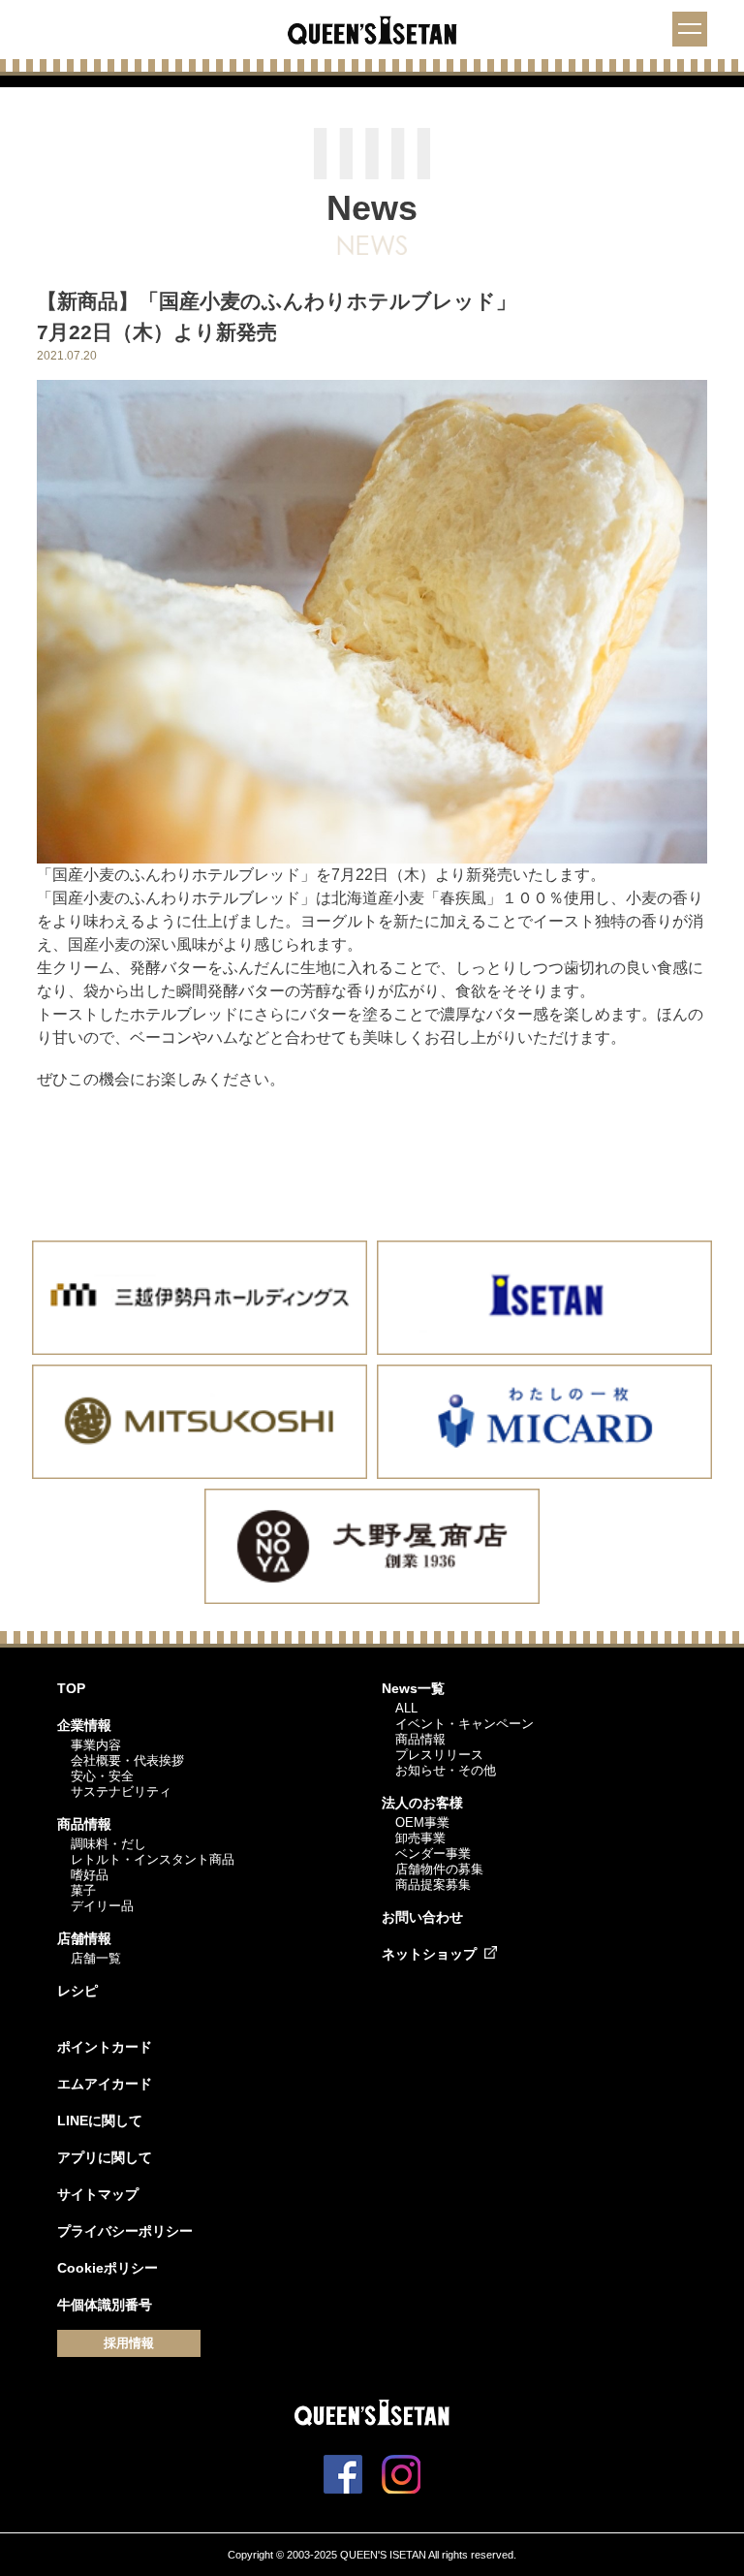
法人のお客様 (422, 1803)
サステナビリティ (121, 1791)
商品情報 (84, 1824)
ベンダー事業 (433, 1853)
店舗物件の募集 (439, 1869)
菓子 (83, 1890)
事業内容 (96, 1745)
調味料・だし (108, 1844)
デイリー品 (102, 1906)
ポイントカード (105, 2047)
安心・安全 (102, 1776)
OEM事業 (422, 1822)
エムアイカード (105, 2084)
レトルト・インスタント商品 (153, 1859)
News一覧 (413, 1688)
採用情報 (129, 2343)
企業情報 (84, 1725)
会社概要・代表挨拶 (127, 1760)
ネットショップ (429, 1954)
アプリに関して (105, 2157)
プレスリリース (439, 1755)
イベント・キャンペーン (465, 1724)
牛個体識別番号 (105, 2305)
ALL (406, 1708)
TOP (71, 1688)
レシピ (77, 1991)
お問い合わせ (422, 1917)
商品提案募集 (433, 1885)
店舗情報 (84, 1938)
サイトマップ (98, 2194)
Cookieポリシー (108, 2268)
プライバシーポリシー (125, 2231)
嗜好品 (90, 1875)
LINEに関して (100, 2120)
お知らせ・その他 (446, 1770)
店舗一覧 (96, 1958)
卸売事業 (420, 1838)
